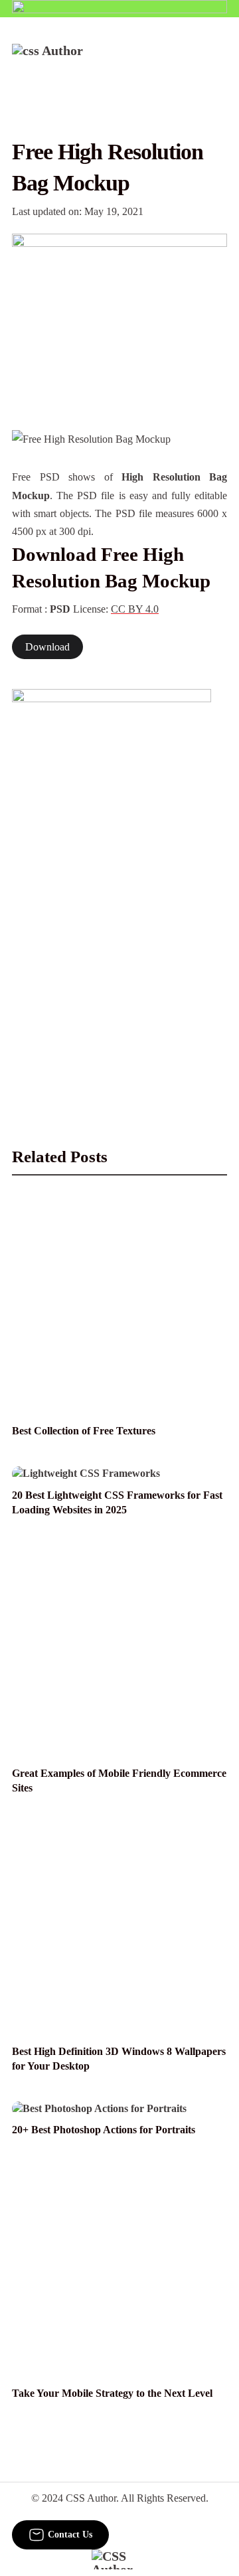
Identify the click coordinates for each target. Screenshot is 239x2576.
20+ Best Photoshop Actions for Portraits (104, 2130)
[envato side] (112, 887)
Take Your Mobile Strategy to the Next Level (112, 2393)
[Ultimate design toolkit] (119, 318)
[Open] (219, 62)
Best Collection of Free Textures (84, 1431)
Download (47, 647)
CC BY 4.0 (135, 609)
